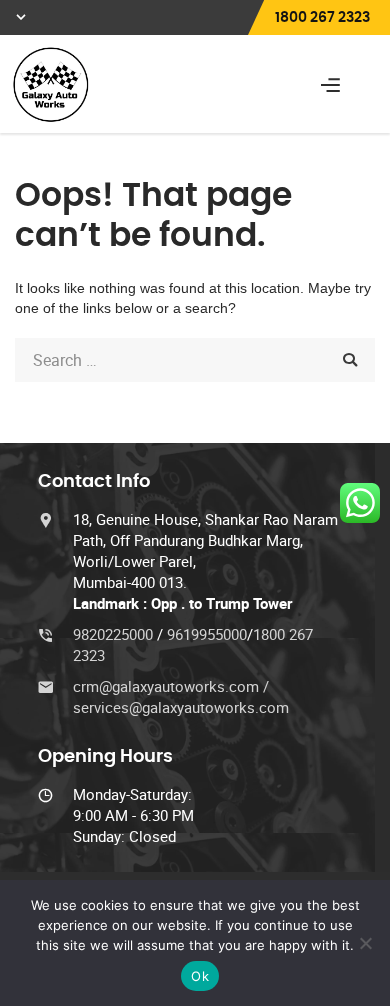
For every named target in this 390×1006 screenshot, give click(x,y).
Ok (200, 976)
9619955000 (207, 634)
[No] (365, 943)
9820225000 (115, 634)
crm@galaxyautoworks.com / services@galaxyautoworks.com (181, 696)
